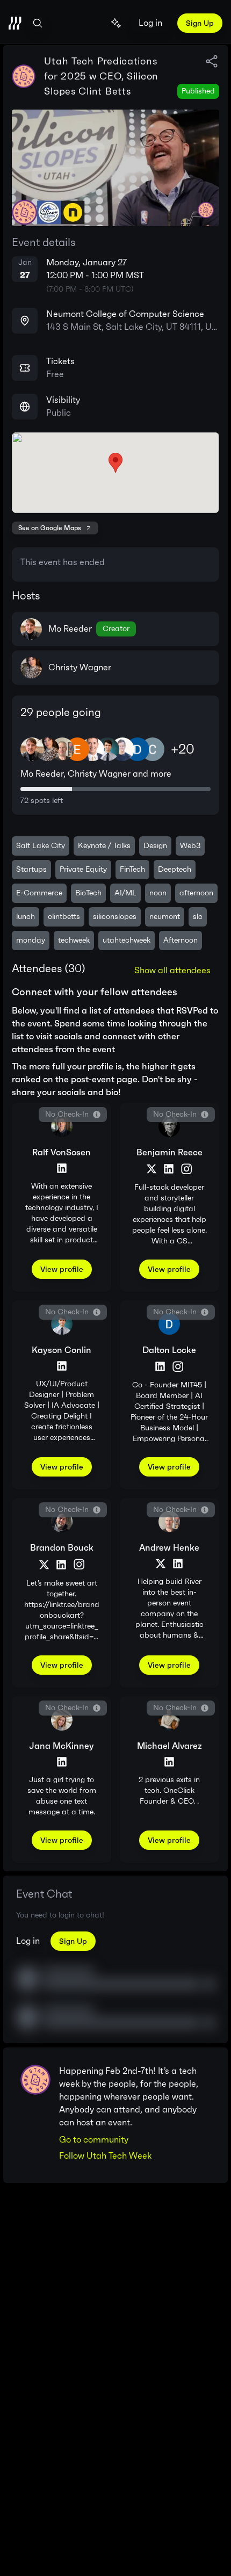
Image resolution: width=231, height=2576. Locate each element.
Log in (150, 23)
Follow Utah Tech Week (105, 2156)
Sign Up (200, 23)
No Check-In (67, 1114)
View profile (62, 1269)
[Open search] (38, 23)
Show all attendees (172, 970)
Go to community (94, 2140)
